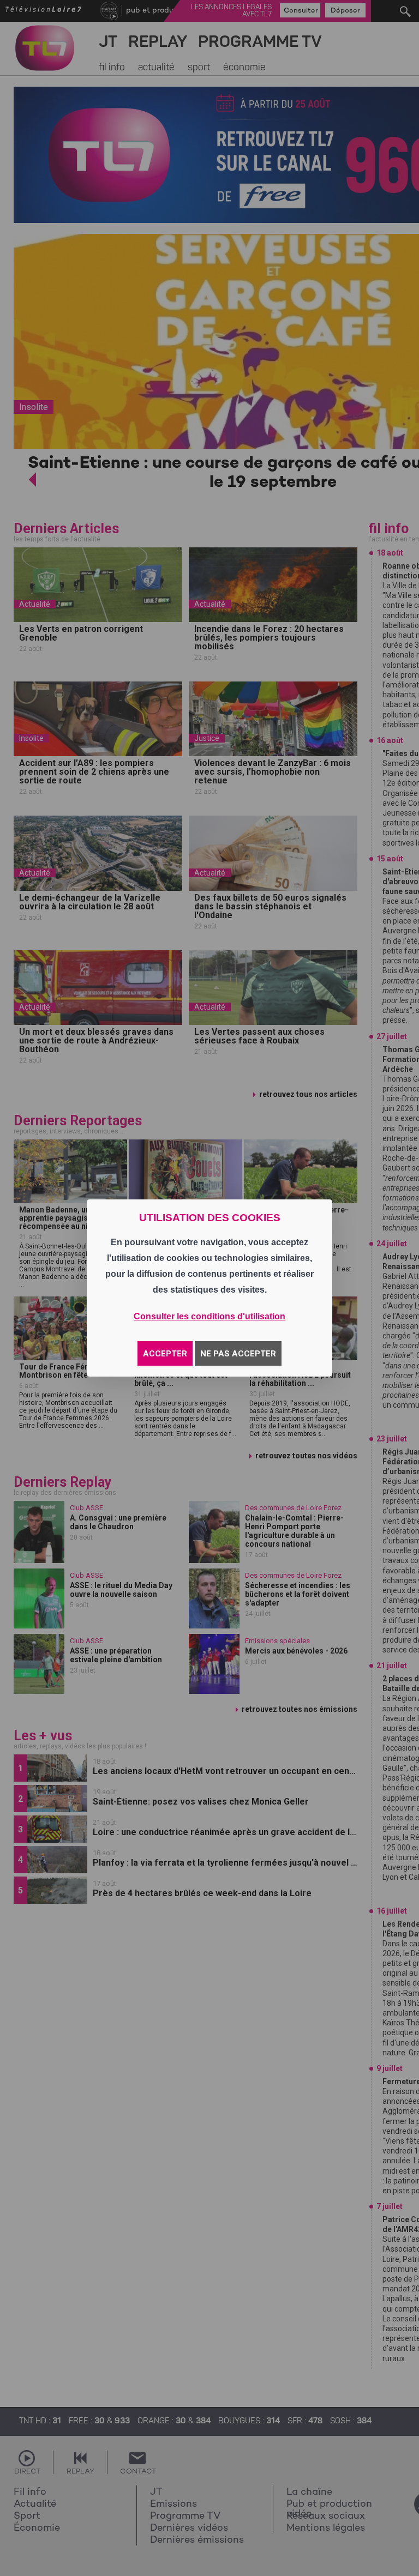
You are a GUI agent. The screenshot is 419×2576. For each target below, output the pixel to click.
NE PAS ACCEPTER (238, 1354)
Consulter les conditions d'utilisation (209, 1316)
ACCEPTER (165, 1354)
